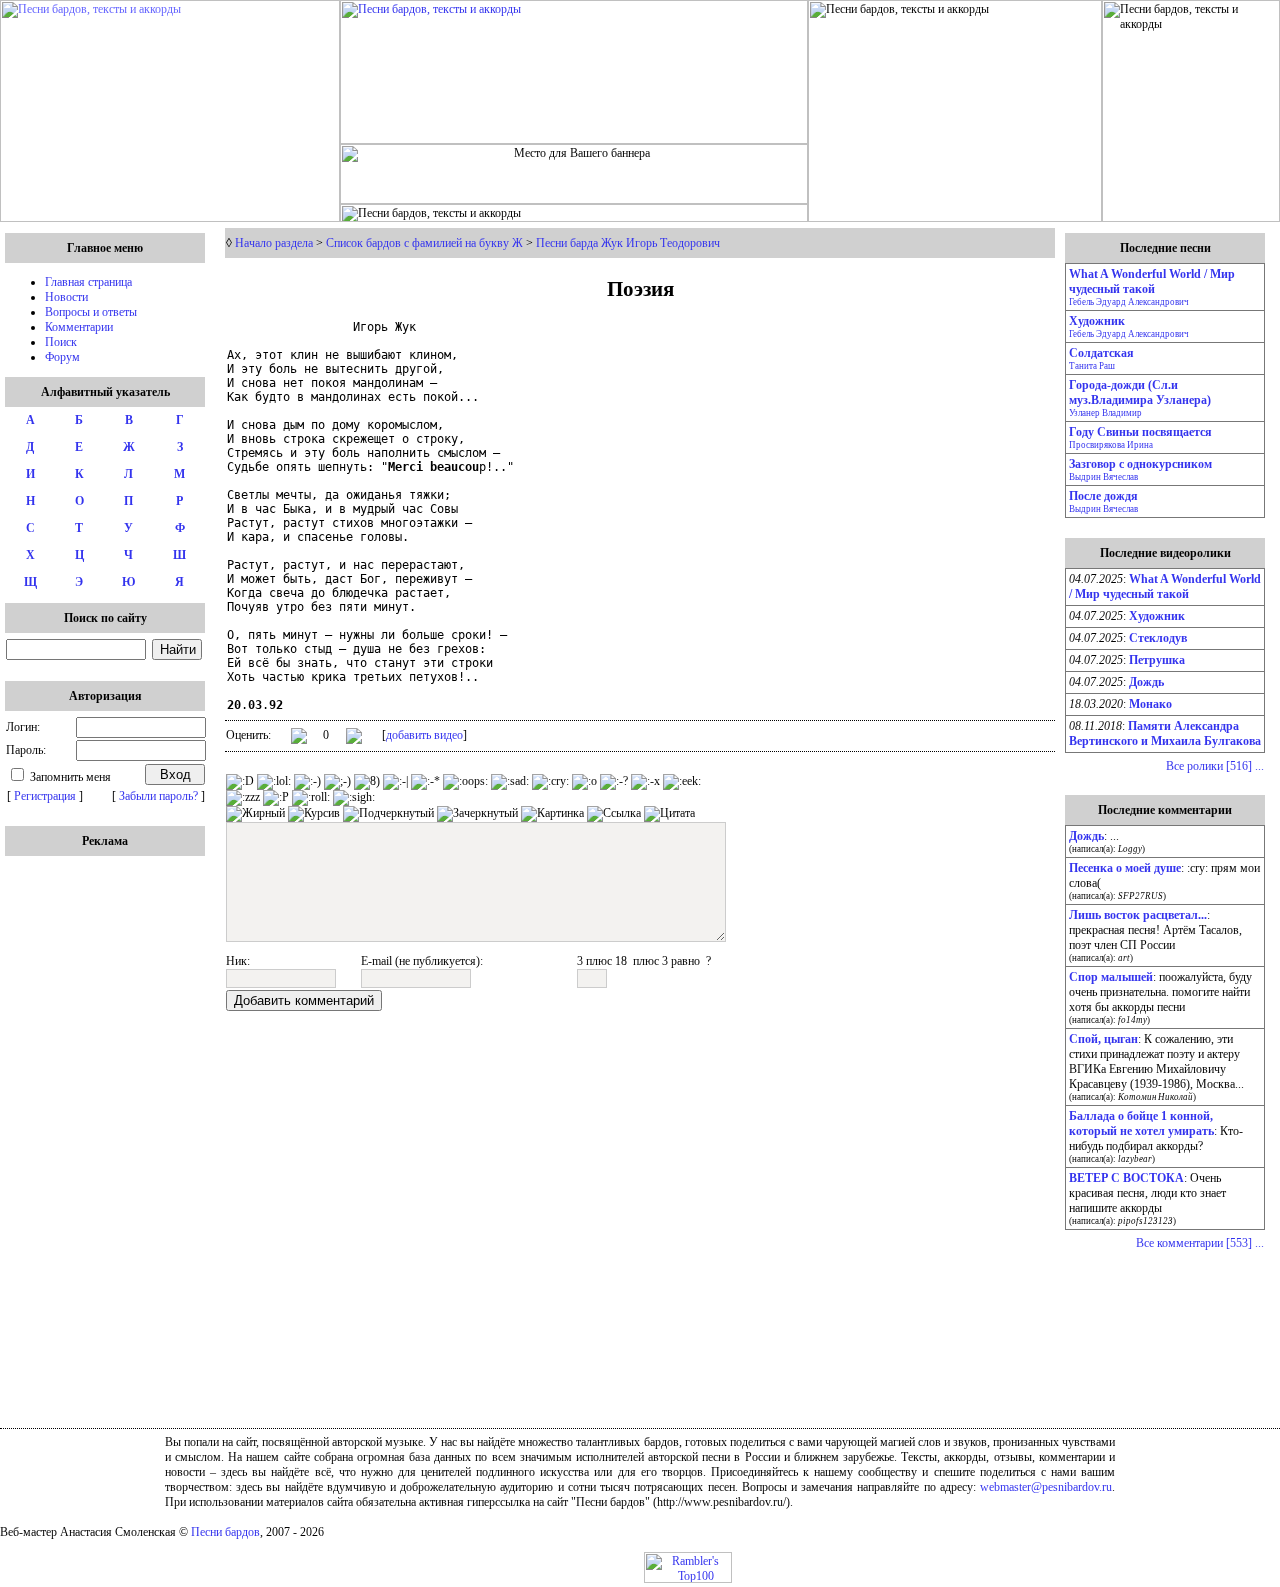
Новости (66, 297)
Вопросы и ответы (91, 312)
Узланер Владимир (1105, 413)
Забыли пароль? (158, 796)
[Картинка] (552, 814)
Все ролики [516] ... (1215, 766)
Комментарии (79, 327)
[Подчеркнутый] (388, 814)
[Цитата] (669, 814)
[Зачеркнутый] (477, 814)
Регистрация (45, 796)
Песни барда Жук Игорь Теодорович (628, 243)
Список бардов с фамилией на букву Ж (424, 243)
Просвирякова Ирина (1111, 445)
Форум (62, 357)
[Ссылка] (614, 814)
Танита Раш (1092, 366)
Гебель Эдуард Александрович (1129, 302)
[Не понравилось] (354, 738)
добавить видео (424, 735)
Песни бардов (225, 1532)
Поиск (61, 342)
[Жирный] (255, 814)
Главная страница (88, 282)
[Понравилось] (299, 739)
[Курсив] (314, 814)
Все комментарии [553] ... (1200, 1243)
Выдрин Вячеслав (1103, 477)
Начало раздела (274, 243)
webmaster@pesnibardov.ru (1046, 1487)
